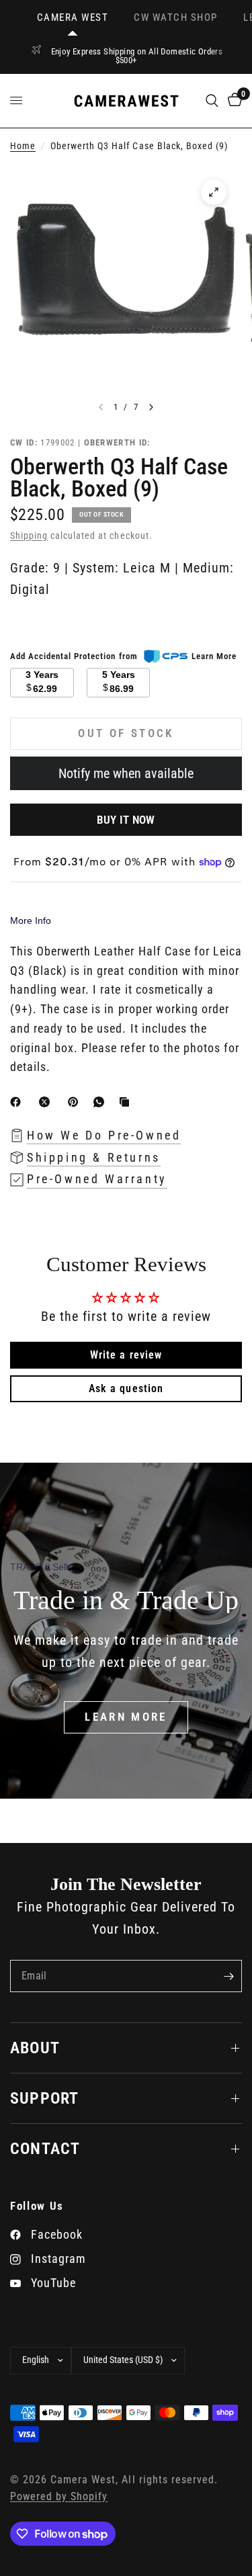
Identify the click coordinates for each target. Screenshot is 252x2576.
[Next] (151, 407)
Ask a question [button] (126, 1388)
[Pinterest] (76, 1102)
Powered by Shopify (59, 2497)
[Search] (212, 101)
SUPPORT (44, 2098)
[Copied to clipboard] (127, 1102)
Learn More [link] (214, 656)
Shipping (29, 536)
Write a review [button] (126, 1355)
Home (23, 146)
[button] (126, 1717)
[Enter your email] (228, 1976)
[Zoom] (214, 192)
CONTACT (45, 2149)
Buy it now (126, 820)
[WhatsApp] (101, 1102)
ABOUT (35, 2048)
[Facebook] (18, 1102)
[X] (47, 1102)
